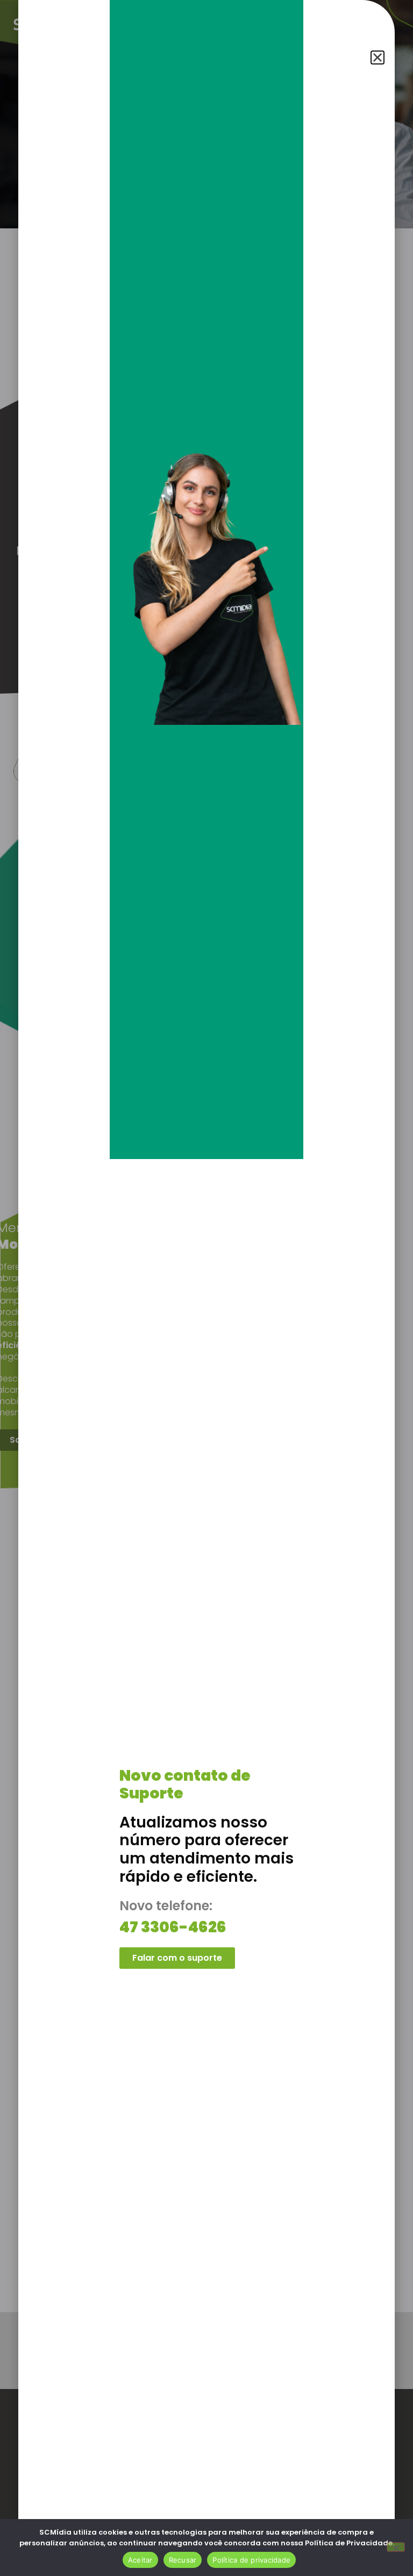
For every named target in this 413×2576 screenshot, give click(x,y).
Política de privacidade (251, 2560)
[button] (378, 57)
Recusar (183, 2560)
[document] (206, 1288)
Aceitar (140, 2560)
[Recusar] (396, 2547)
